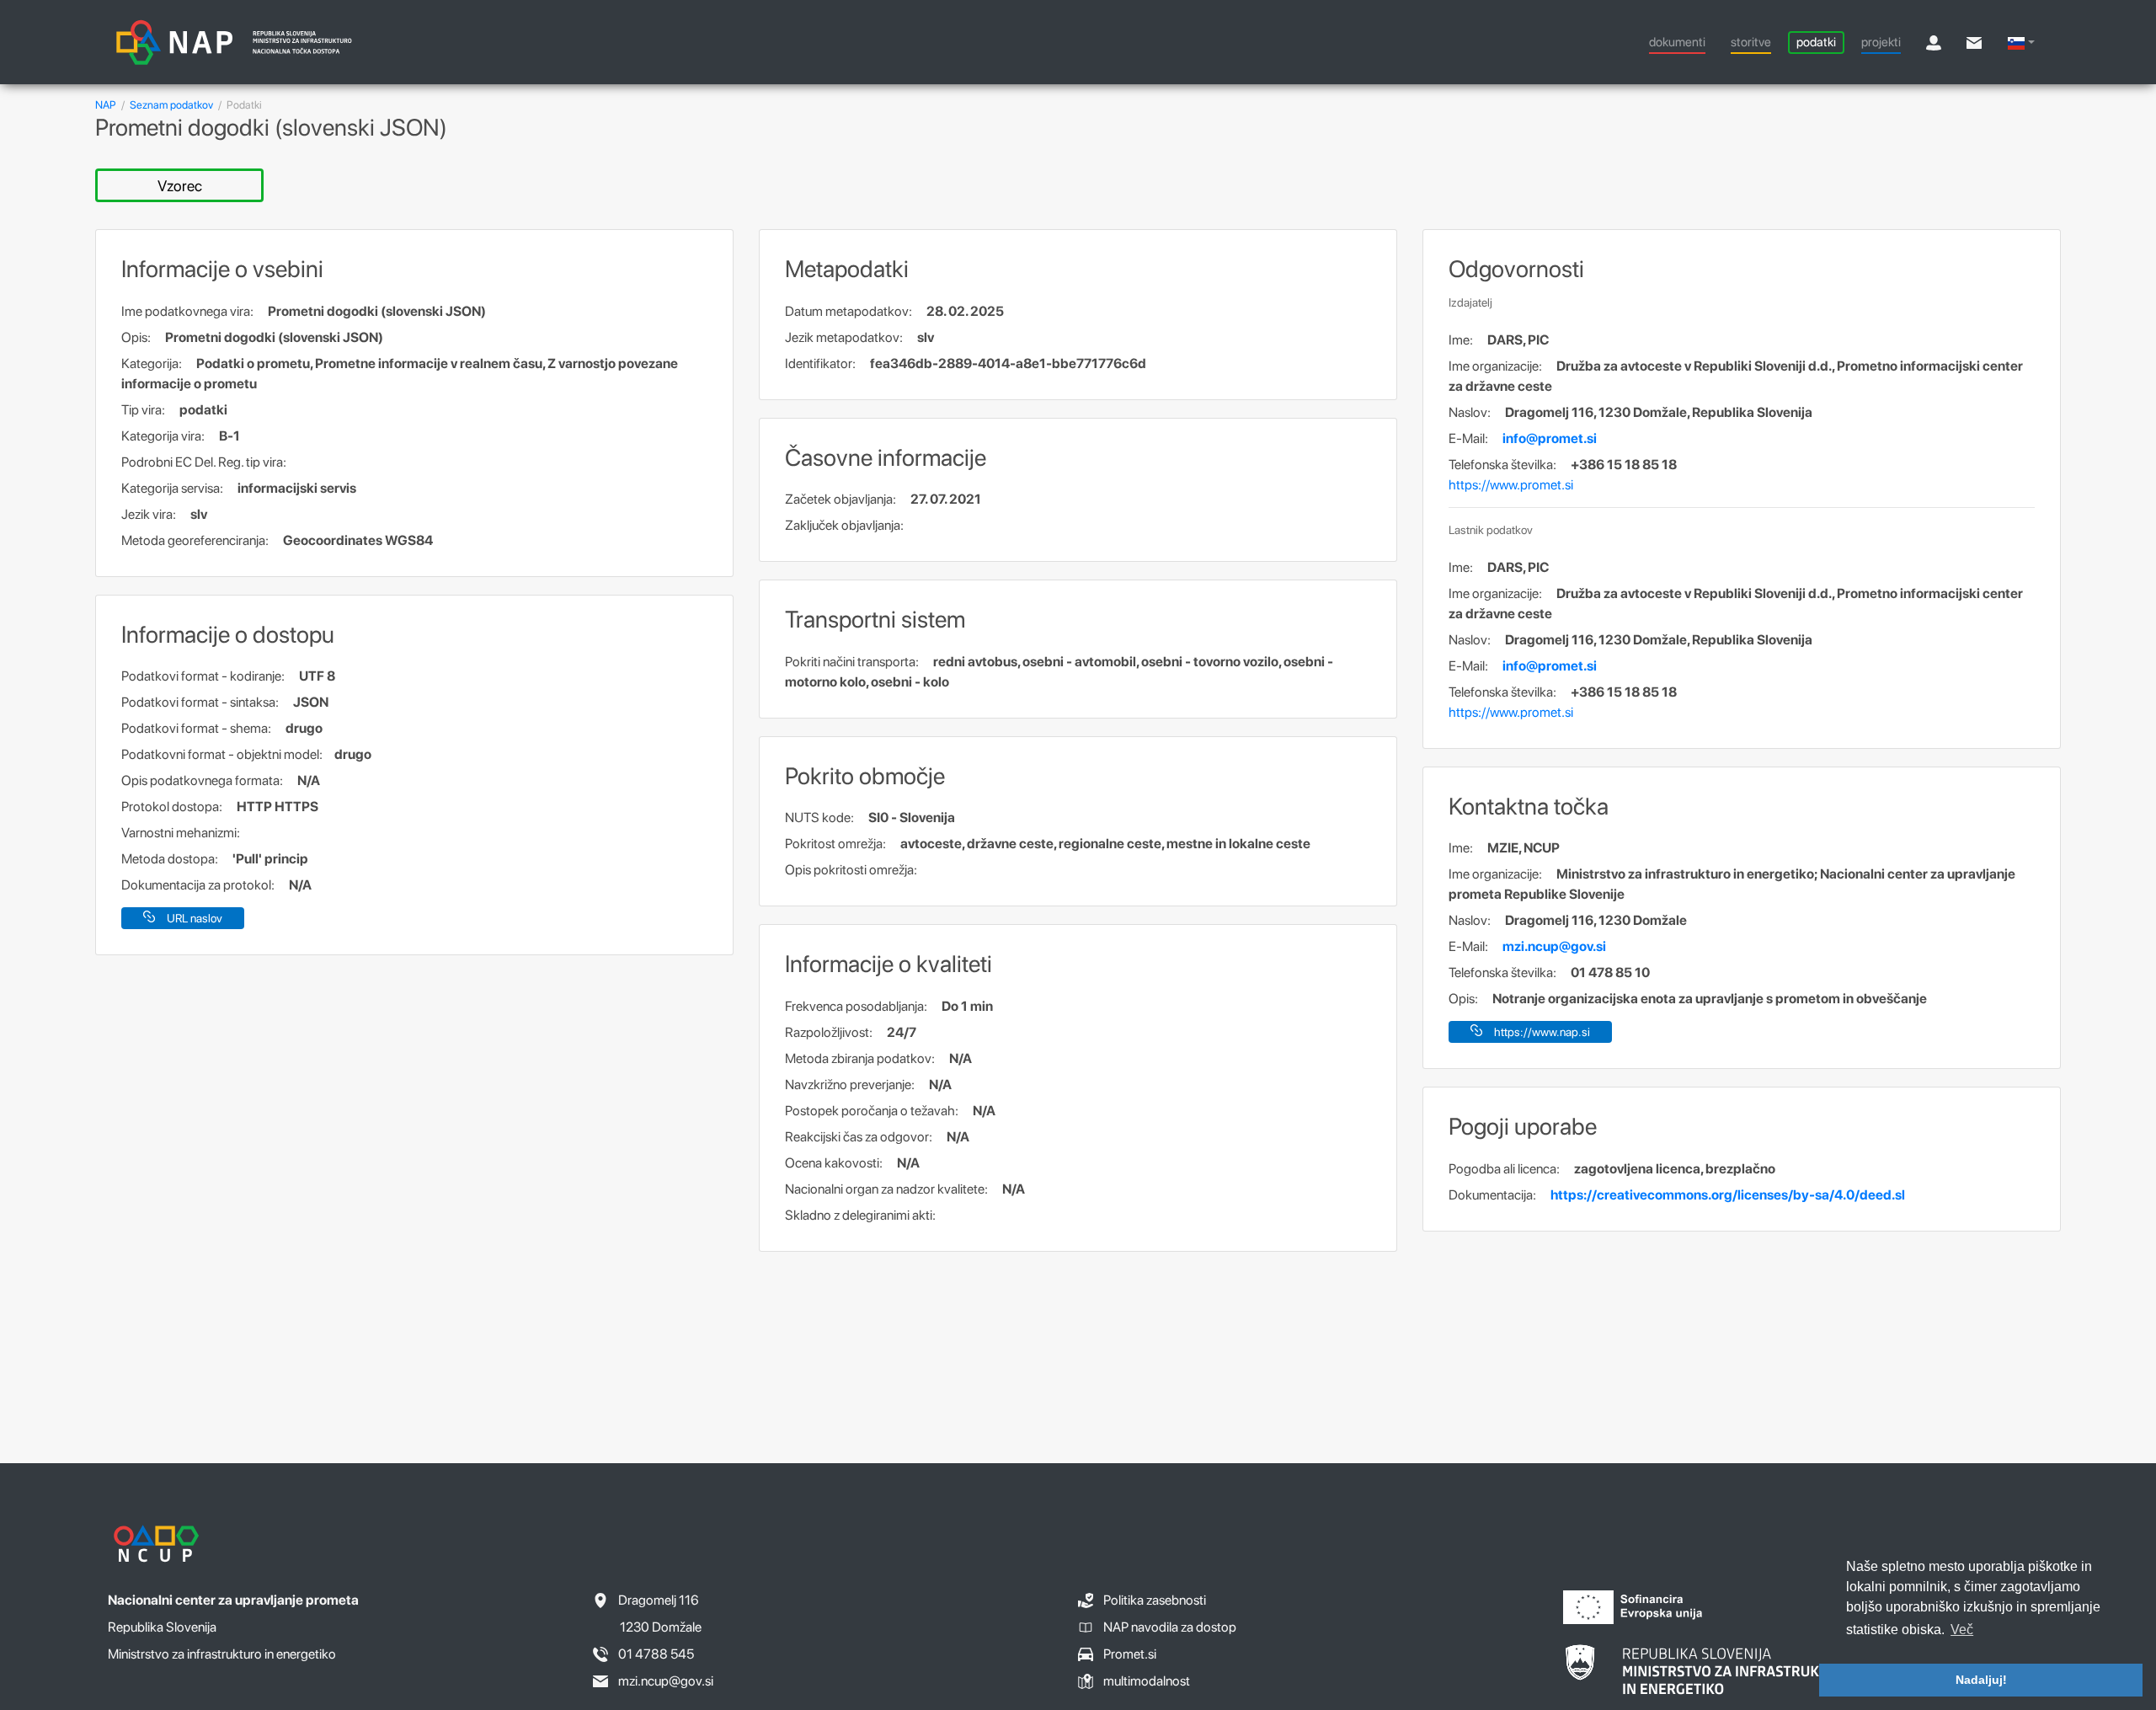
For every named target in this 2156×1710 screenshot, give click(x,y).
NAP (106, 105)
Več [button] (1962, 1630)
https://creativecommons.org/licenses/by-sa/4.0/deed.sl (1728, 1195)
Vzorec (180, 186)
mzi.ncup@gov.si (1554, 946)
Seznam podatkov (171, 105)
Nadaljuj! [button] (1981, 1680)
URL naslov (195, 918)
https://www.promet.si (1511, 485)
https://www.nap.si (1542, 1032)
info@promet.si (1550, 438)
